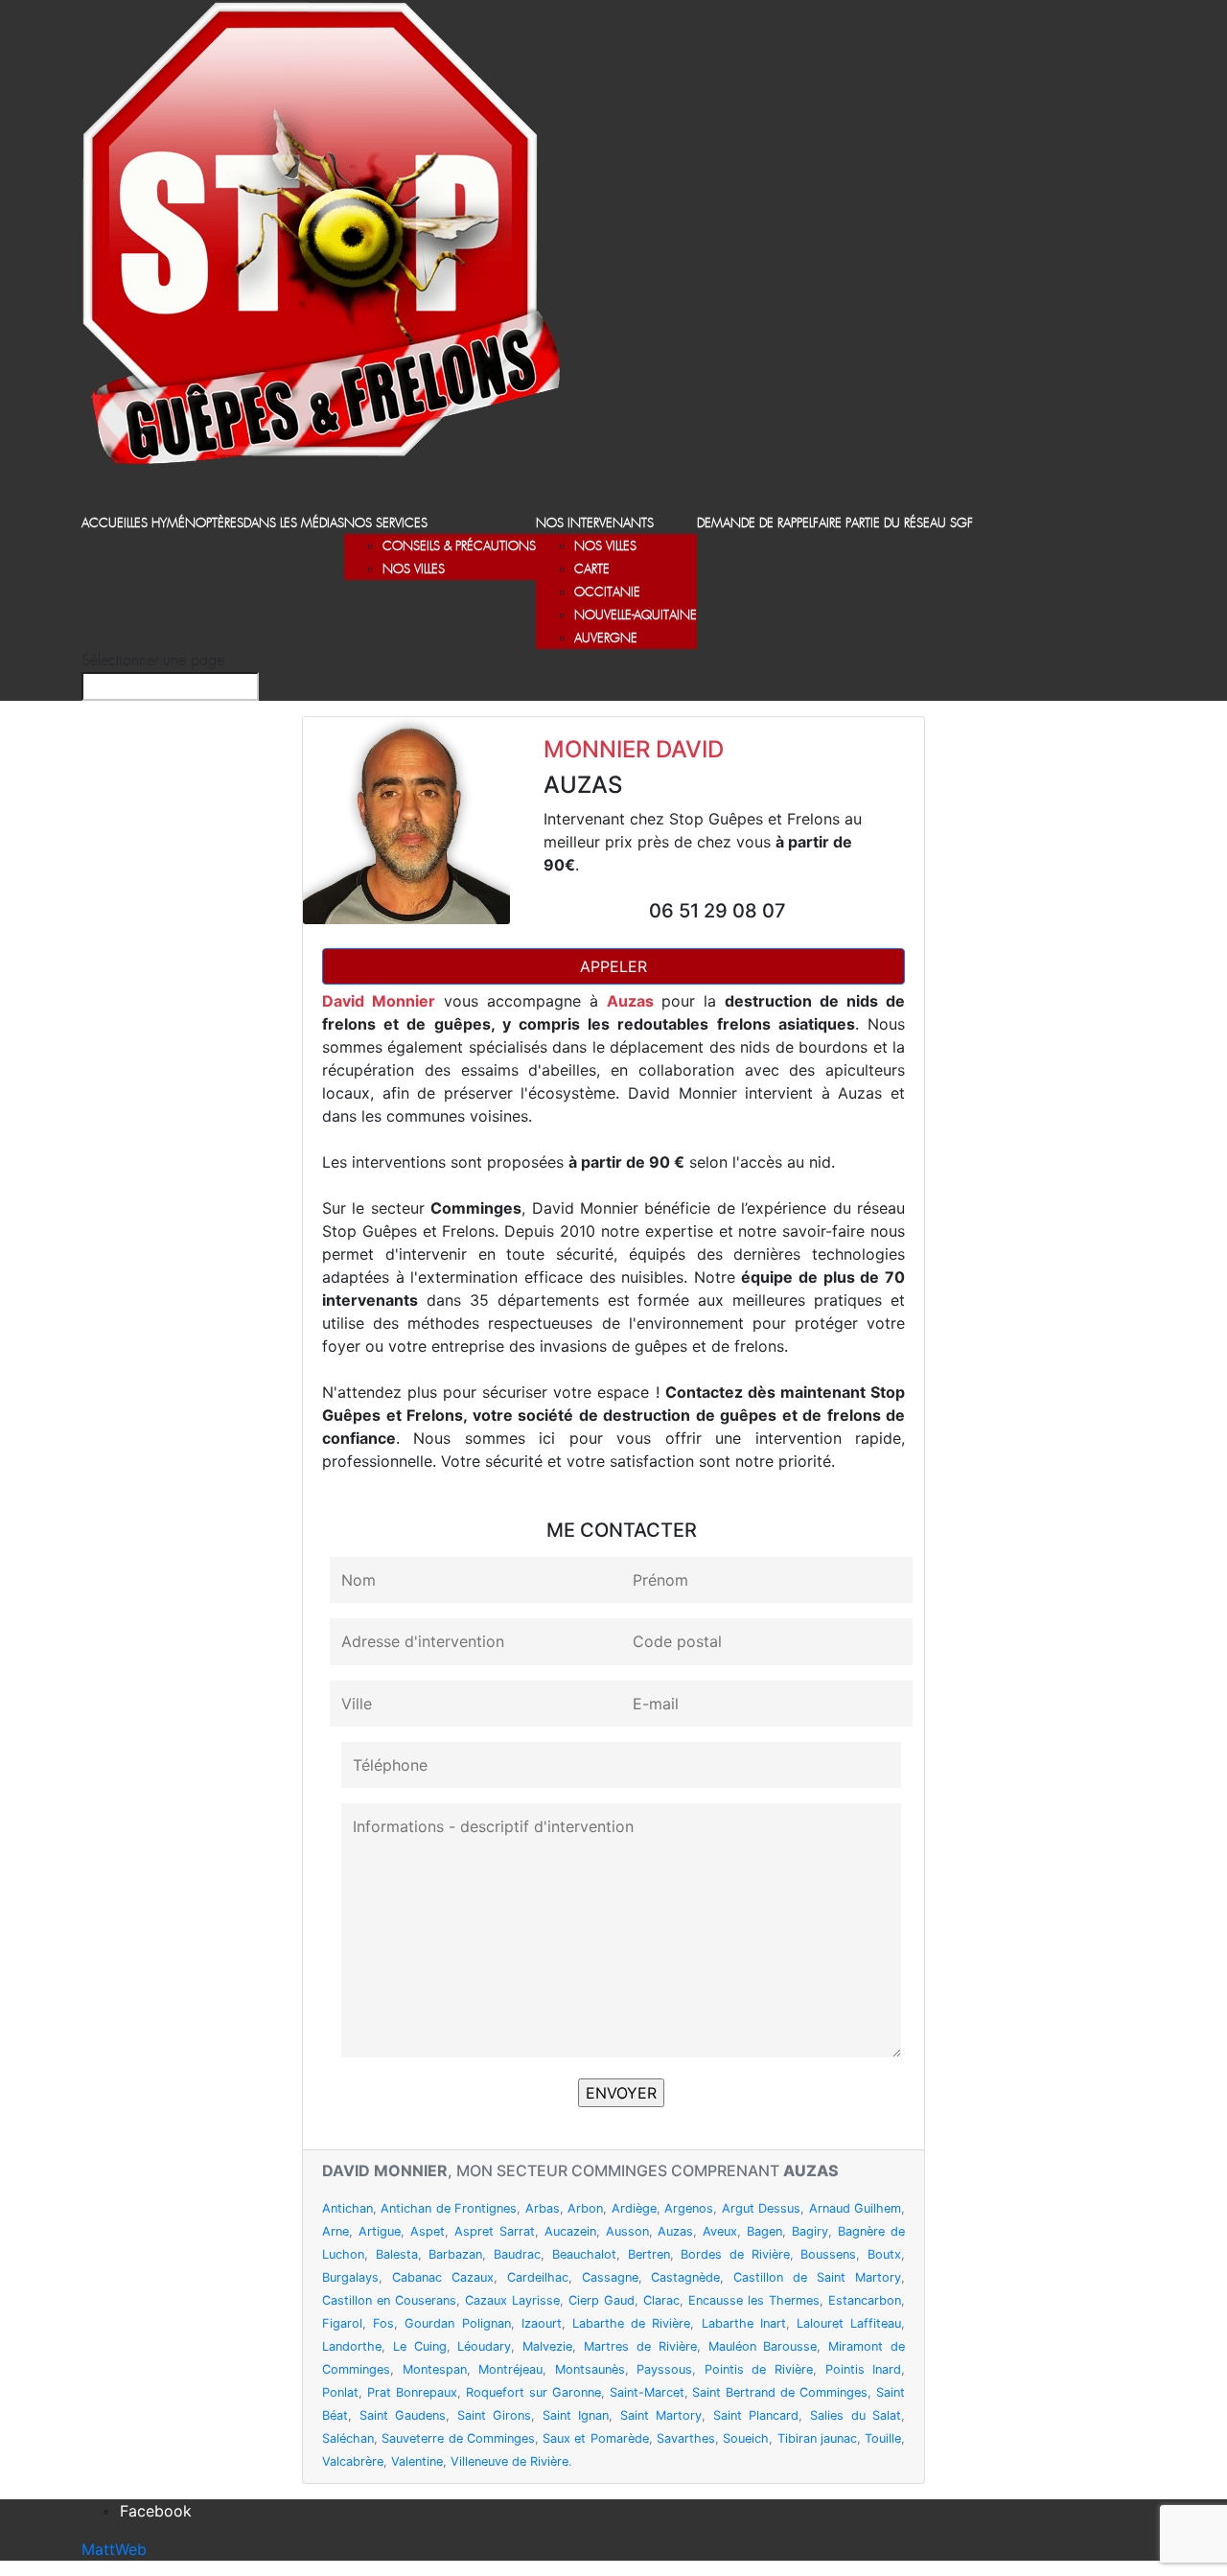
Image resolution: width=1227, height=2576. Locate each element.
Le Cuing (420, 2346)
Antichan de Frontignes (449, 2208)
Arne (336, 2231)
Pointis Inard (864, 2369)
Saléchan (348, 2438)
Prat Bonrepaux (412, 2392)
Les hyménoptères (187, 524)
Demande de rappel (755, 524)
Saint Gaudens (403, 2415)
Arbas (543, 2208)
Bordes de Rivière (735, 2254)
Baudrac (517, 2254)
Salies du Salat (856, 2415)
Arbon (585, 2208)
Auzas (675, 2231)
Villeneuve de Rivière (509, 2461)
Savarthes (686, 2438)
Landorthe (352, 2346)
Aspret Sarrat (495, 2231)
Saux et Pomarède (596, 2438)
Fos (383, 2323)
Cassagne (610, 2277)
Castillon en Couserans (389, 2300)
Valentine (417, 2461)
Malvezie (547, 2346)
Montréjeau (510, 2369)
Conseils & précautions (459, 547)
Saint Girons (495, 2415)
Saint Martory (661, 2415)
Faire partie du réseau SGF (893, 524)
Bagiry (810, 2231)
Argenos (689, 2208)
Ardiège (634, 2208)
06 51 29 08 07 (718, 911)
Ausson (627, 2231)
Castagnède (685, 2277)
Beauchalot (584, 2254)
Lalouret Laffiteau (849, 2323)
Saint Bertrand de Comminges (780, 2392)
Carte (592, 570)
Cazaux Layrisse (512, 2300)
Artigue (380, 2231)
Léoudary (484, 2346)
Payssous (664, 2369)
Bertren (649, 2254)
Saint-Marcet (647, 2392)
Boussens (828, 2254)
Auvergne (606, 639)
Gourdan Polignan (457, 2323)
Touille (883, 2438)
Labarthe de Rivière (631, 2323)
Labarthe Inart (744, 2323)
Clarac (661, 2300)
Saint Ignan (576, 2415)
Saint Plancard (756, 2415)
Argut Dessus (761, 2208)
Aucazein (570, 2231)
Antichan (347, 2208)
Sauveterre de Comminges (458, 2438)
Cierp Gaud (602, 2300)
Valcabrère (353, 2461)
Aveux (720, 2231)
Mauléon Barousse (763, 2346)
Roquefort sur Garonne (533, 2392)
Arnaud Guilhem (855, 2208)
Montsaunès (590, 2369)
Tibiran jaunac (817, 2438)
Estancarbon (865, 2300)
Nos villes (414, 570)
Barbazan (455, 2254)
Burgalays (350, 2277)
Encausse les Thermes (754, 2300)
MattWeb (114, 2549)
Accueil (106, 524)
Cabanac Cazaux (443, 2277)
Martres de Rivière (640, 2346)
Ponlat (340, 2392)
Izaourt (542, 2323)
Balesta (397, 2254)
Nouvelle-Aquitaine (636, 616)
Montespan (435, 2369)
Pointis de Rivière (759, 2369)
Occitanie (607, 593)
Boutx (884, 2254)
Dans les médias (294, 524)
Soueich (746, 2438)
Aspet (428, 2231)
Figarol (342, 2323)
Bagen (764, 2231)
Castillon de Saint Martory (817, 2277)
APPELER (613, 966)
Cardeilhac (538, 2277)
